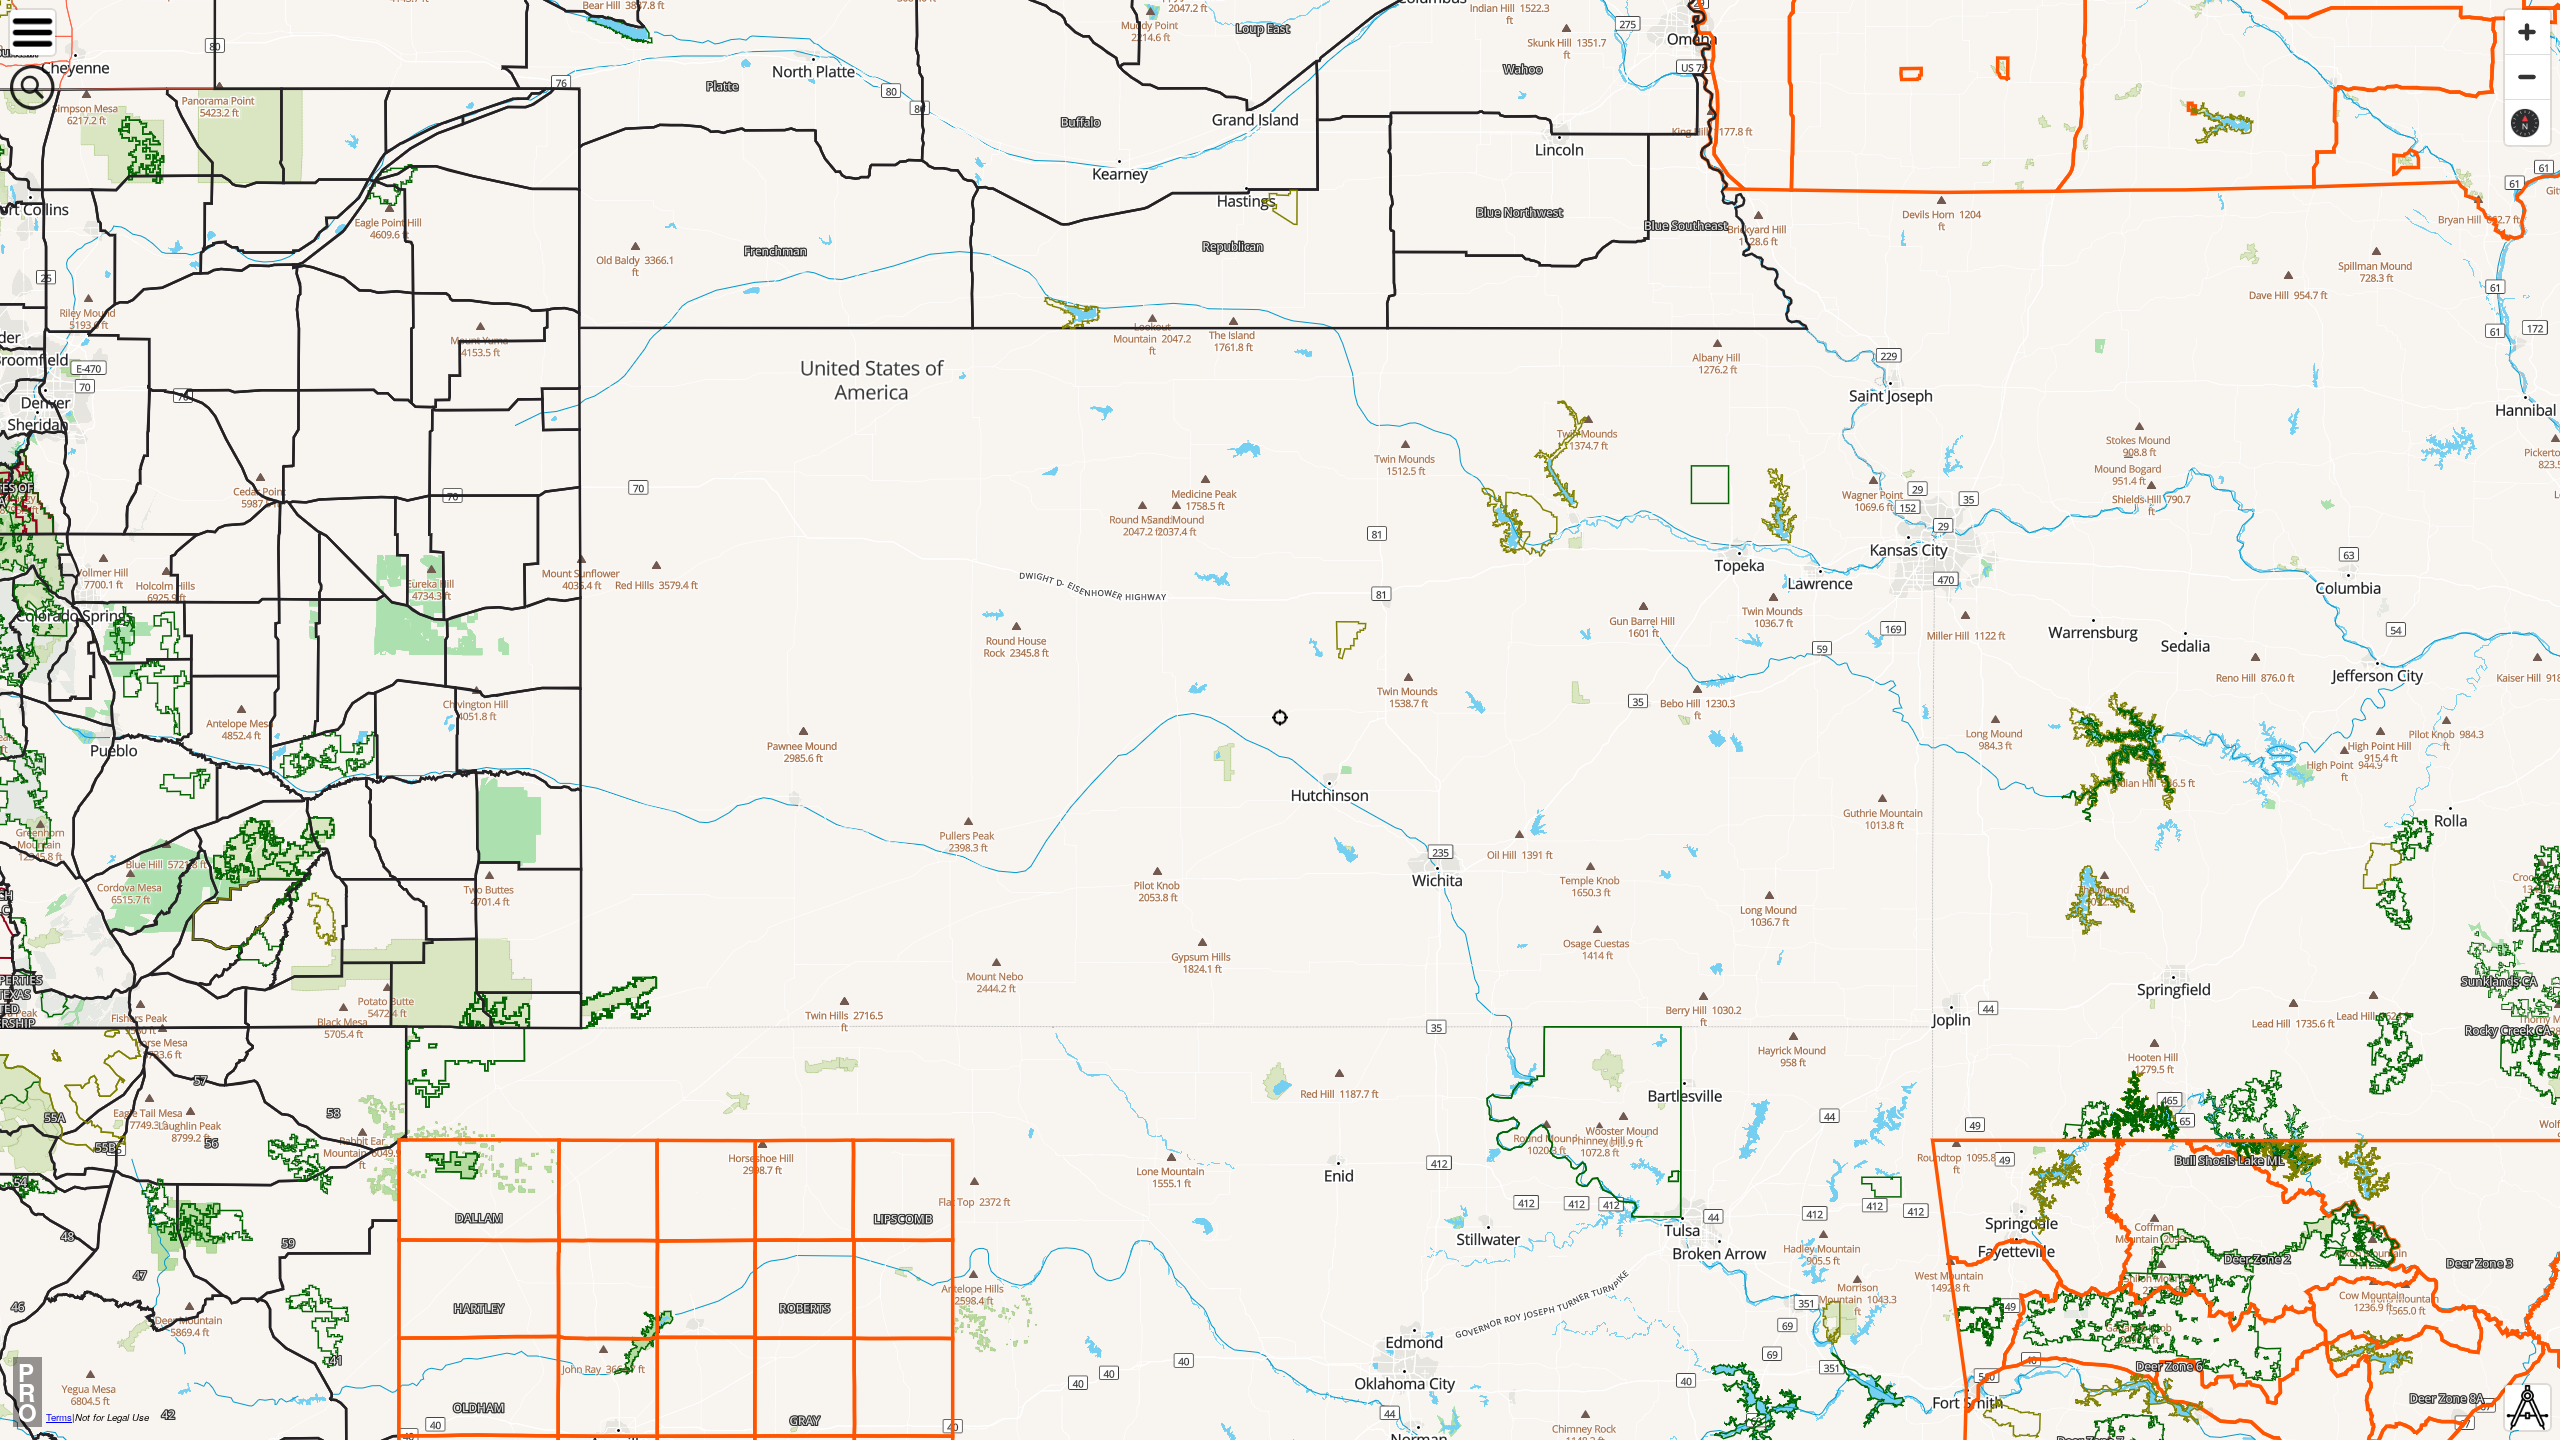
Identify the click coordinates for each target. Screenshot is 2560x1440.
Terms (59, 1417)
